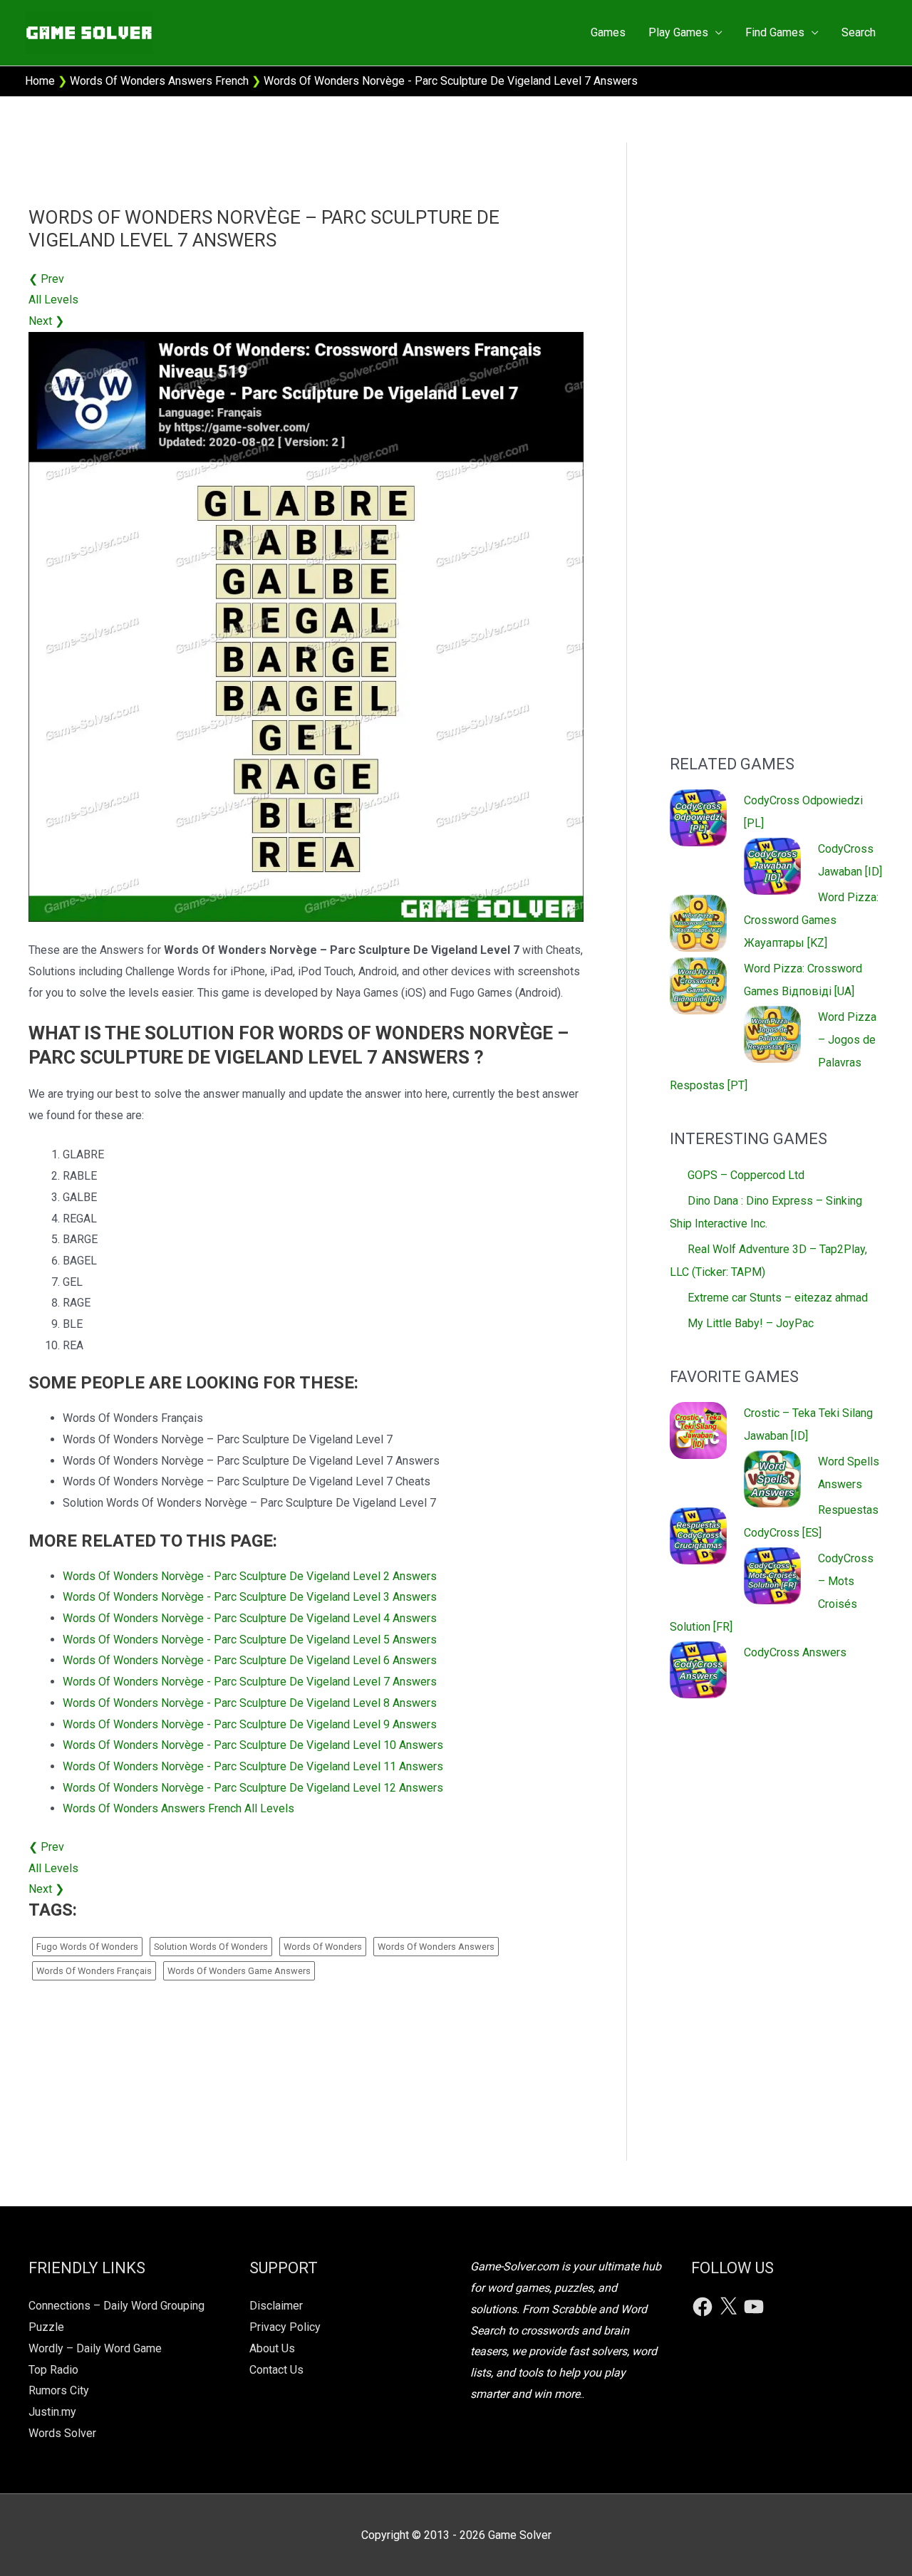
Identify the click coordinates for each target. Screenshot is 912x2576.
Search (859, 32)
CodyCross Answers (795, 1652)
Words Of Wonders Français (94, 1971)
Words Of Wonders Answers (436, 1947)
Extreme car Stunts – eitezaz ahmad (778, 1298)
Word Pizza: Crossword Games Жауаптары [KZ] (811, 920)
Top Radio (53, 2370)
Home (40, 81)
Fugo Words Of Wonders (87, 1947)
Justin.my (52, 2412)
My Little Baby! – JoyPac (751, 1323)
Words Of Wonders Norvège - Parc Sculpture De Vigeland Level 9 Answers (250, 1724)
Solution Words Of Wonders (211, 1947)
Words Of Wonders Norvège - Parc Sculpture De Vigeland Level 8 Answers (250, 1703)
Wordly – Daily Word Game (95, 2348)
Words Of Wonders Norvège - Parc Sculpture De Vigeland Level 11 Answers (253, 1766)
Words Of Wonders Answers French (159, 81)
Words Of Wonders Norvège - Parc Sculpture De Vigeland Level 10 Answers (253, 1745)
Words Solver (62, 2433)
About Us (272, 2348)
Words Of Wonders (323, 1947)
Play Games (678, 32)
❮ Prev (46, 279)
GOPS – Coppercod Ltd (746, 1175)
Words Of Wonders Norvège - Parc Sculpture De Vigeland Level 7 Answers (250, 1682)
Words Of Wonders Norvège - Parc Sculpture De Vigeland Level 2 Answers (250, 1576)
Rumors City (59, 2390)
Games (608, 32)
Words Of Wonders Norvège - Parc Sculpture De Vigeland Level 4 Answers (250, 1618)
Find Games (775, 32)
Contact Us (276, 2370)
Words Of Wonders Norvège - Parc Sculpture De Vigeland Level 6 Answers (250, 1660)
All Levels (53, 300)
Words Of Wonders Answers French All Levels (178, 1808)
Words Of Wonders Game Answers (239, 1971)
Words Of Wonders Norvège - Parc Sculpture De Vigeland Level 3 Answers (250, 1597)
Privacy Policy (285, 2327)
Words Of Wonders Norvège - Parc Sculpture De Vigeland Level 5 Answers (250, 1640)
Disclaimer (276, 2306)
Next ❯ (46, 321)
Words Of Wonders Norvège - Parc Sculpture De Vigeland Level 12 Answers (253, 1788)
